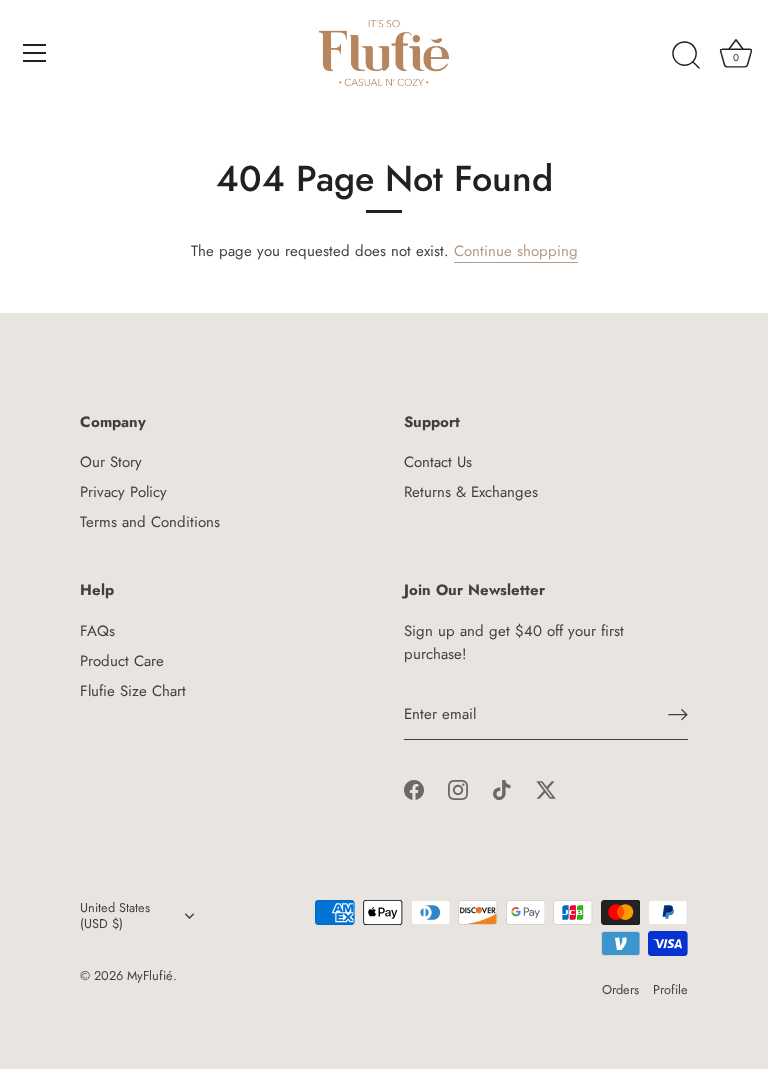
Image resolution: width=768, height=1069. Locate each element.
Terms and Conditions (150, 522)
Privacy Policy (123, 492)
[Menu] (35, 53)
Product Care (122, 661)
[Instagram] (458, 789)
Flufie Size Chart (133, 691)
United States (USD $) (115, 916)
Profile (670, 989)
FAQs (97, 631)
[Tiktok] (502, 789)
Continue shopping (516, 251)
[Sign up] (678, 714)
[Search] (686, 56)
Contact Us (438, 462)
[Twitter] (546, 789)
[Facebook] (414, 789)
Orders (620, 989)
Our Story (111, 462)
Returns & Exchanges (471, 492)
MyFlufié (150, 975)
